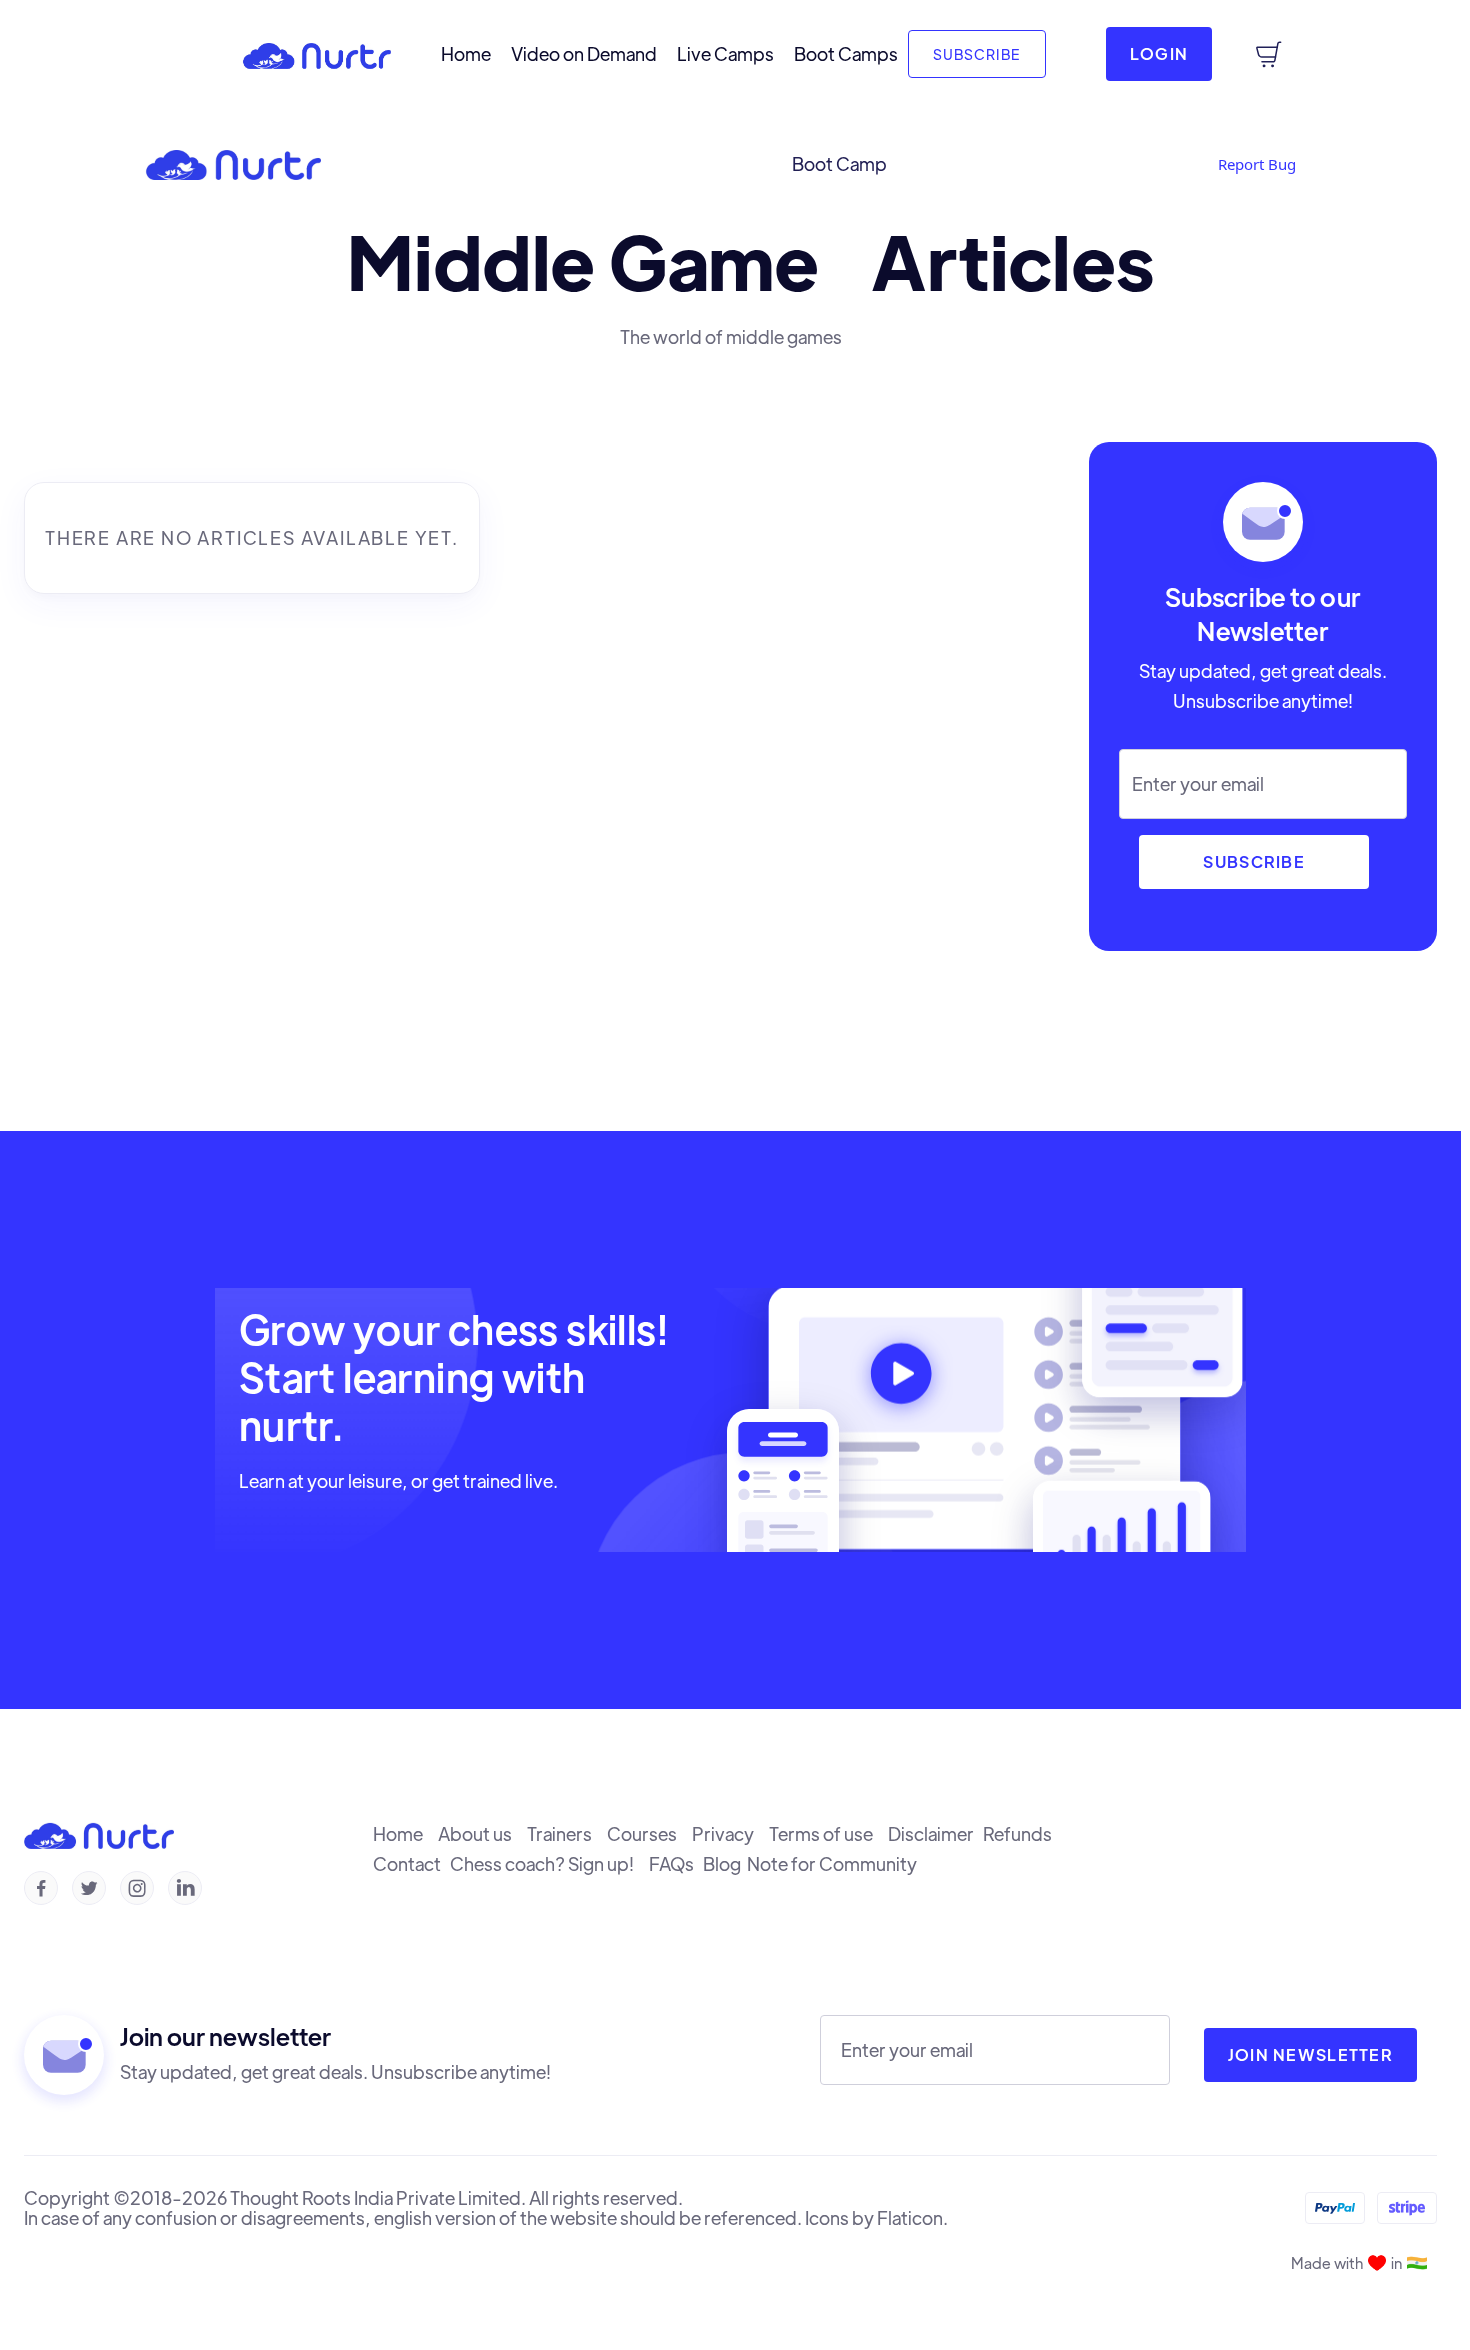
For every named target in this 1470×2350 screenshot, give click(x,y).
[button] (35, 59)
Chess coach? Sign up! (549, 1864)
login (1159, 53)
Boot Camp (839, 164)
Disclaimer (935, 1834)
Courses (649, 1834)
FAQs (676, 1864)
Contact (411, 1864)
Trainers (567, 1834)
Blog (725, 1864)
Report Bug (1257, 164)
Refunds (1020, 1834)
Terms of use (828, 1834)
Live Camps (725, 54)
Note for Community (835, 1864)
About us (482, 1834)
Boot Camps (846, 54)
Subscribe (977, 54)
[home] (317, 54)
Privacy (730, 1834)
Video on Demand (584, 54)
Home (466, 54)
